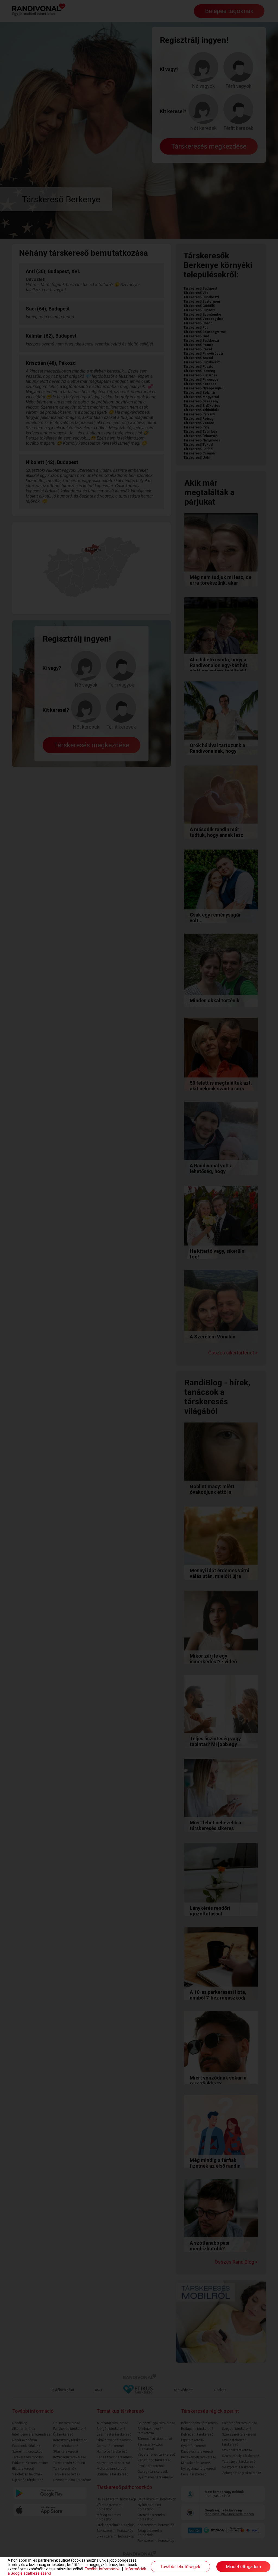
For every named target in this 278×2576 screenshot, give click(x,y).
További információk (102, 2569)
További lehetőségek (180, 2567)
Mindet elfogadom (243, 2567)
